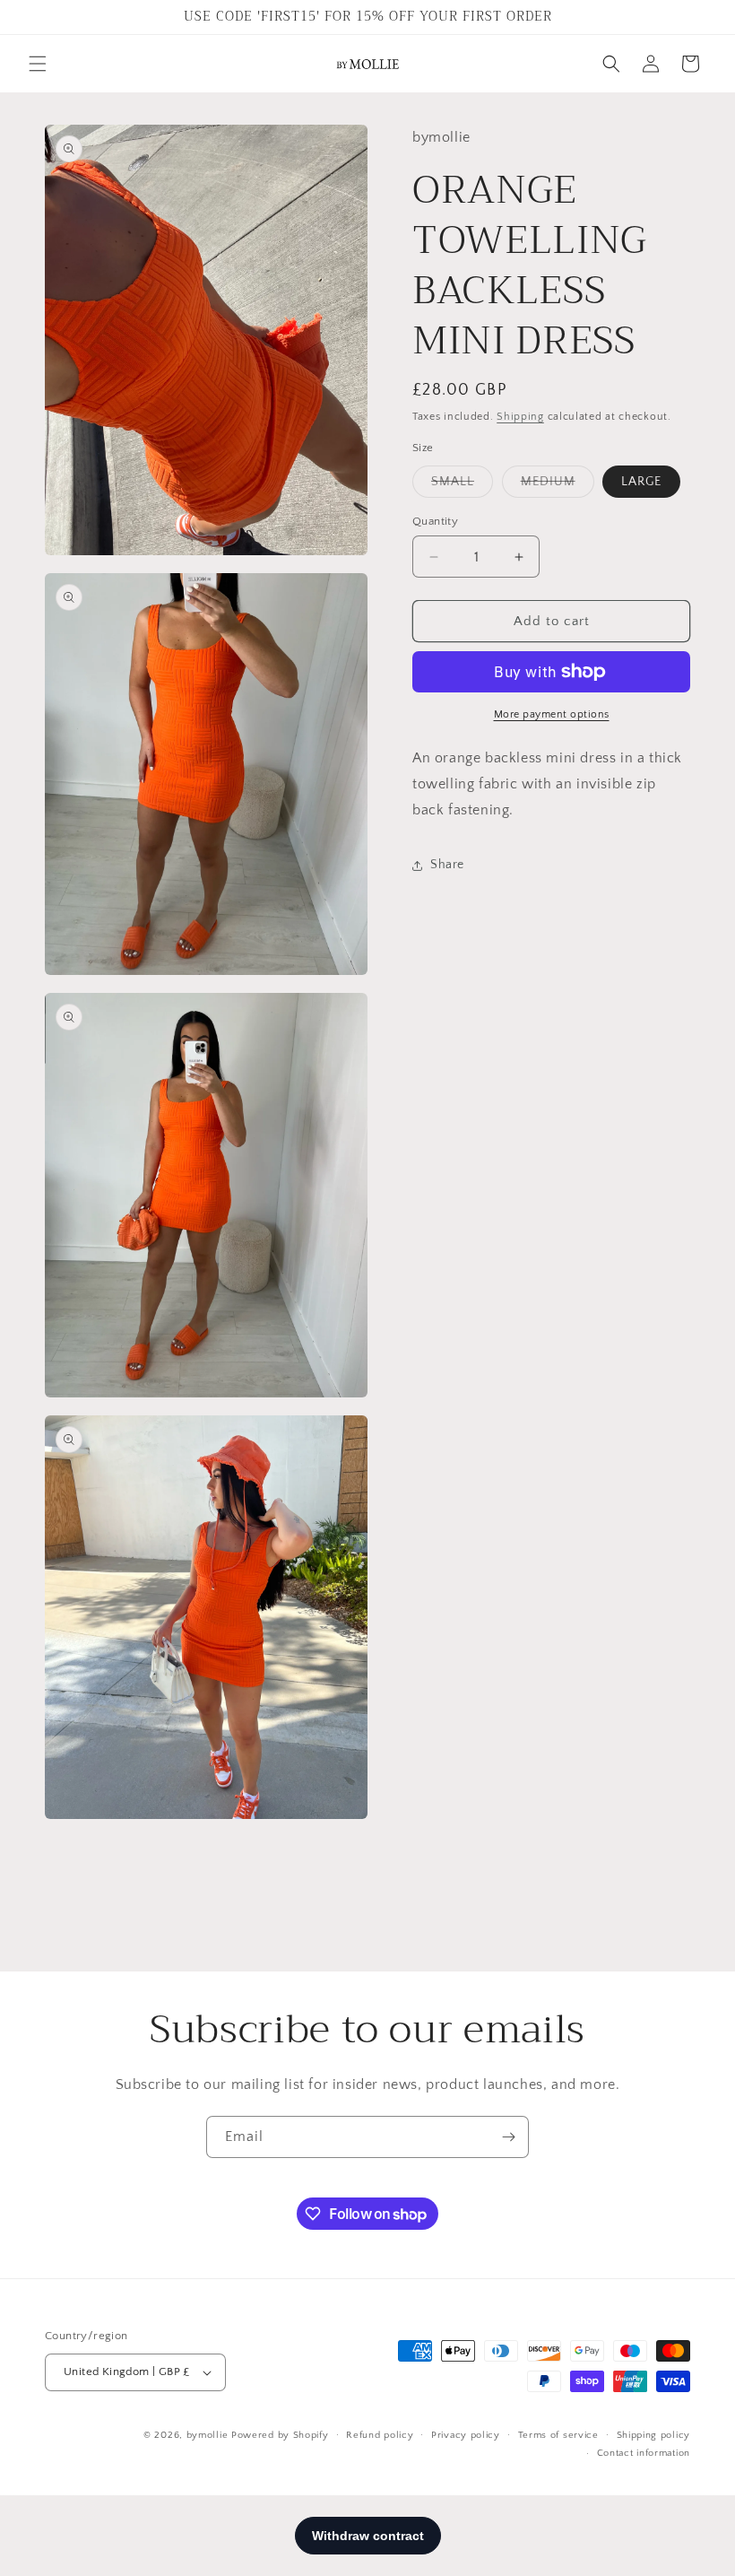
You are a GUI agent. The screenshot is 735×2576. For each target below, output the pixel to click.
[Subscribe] (508, 2137)
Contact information (644, 2453)
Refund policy (380, 2435)
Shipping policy (654, 2435)
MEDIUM (558, 486)
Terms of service (558, 2435)
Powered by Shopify (280, 2435)
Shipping (520, 417)
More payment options (552, 714)
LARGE (641, 482)
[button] (38, 64)
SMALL (462, 486)
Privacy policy (466, 2435)
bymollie (208, 2435)
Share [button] (447, 865)
